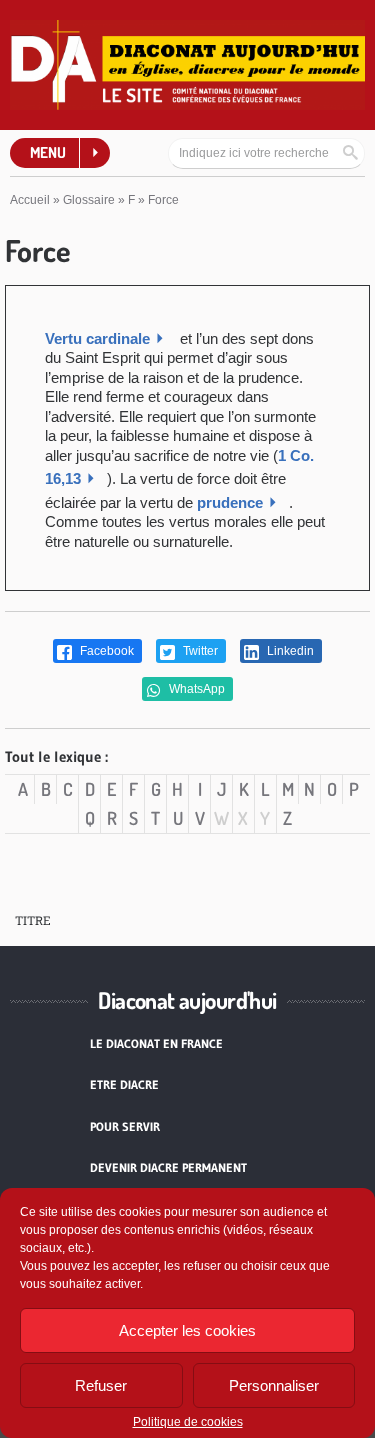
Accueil (30, 200)
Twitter (199, 651)
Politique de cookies (188, 1422)
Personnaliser (274, 1385)
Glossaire (89, 200)
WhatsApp (195, 689)
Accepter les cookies (187, 1330)
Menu (48, 152)
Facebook (105, 651)
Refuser (101, 1385)
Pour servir (125, 1126)
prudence (230, 502)
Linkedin (289, 651)
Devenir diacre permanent (168, 1167)
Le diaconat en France (156, 1043)
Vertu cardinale (97, 338)
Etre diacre (124, 1084)
